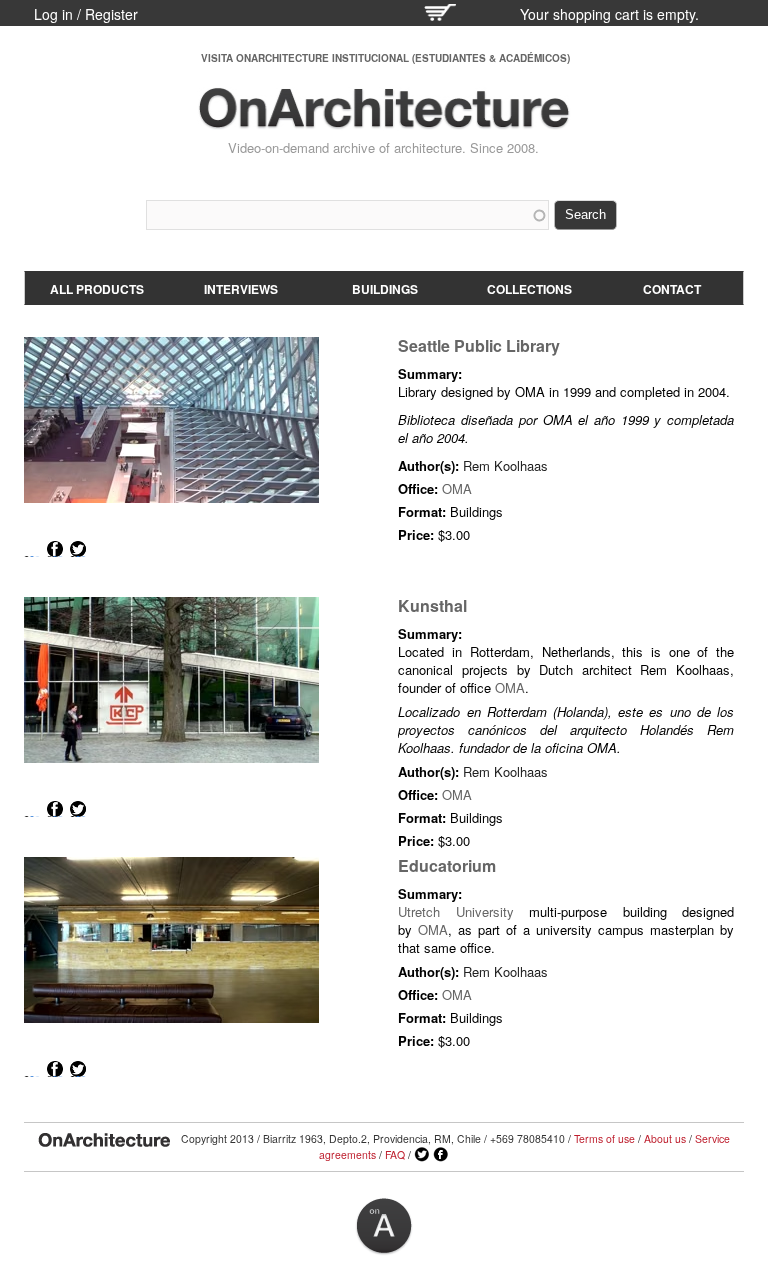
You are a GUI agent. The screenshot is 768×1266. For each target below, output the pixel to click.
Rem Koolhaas (505, 465)
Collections (529, 289)
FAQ (395, 1154)
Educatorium (447, 865)
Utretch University (455, 911)
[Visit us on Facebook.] (441, 1155)
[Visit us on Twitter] (422, 1155)
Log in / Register (86, 14)
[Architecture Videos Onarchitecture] (384, 120)
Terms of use (604, 1138)
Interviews (241, 289)
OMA (457, 488)
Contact (672, 289)
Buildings (385, 289)
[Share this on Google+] (32, 549)
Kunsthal (432, 605)
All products (97, 289)
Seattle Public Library (479, 345)
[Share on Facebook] (55, 549)
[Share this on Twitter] (78, 549)
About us (665, 1138)
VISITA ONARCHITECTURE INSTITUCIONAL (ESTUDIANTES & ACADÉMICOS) (385, 58)
